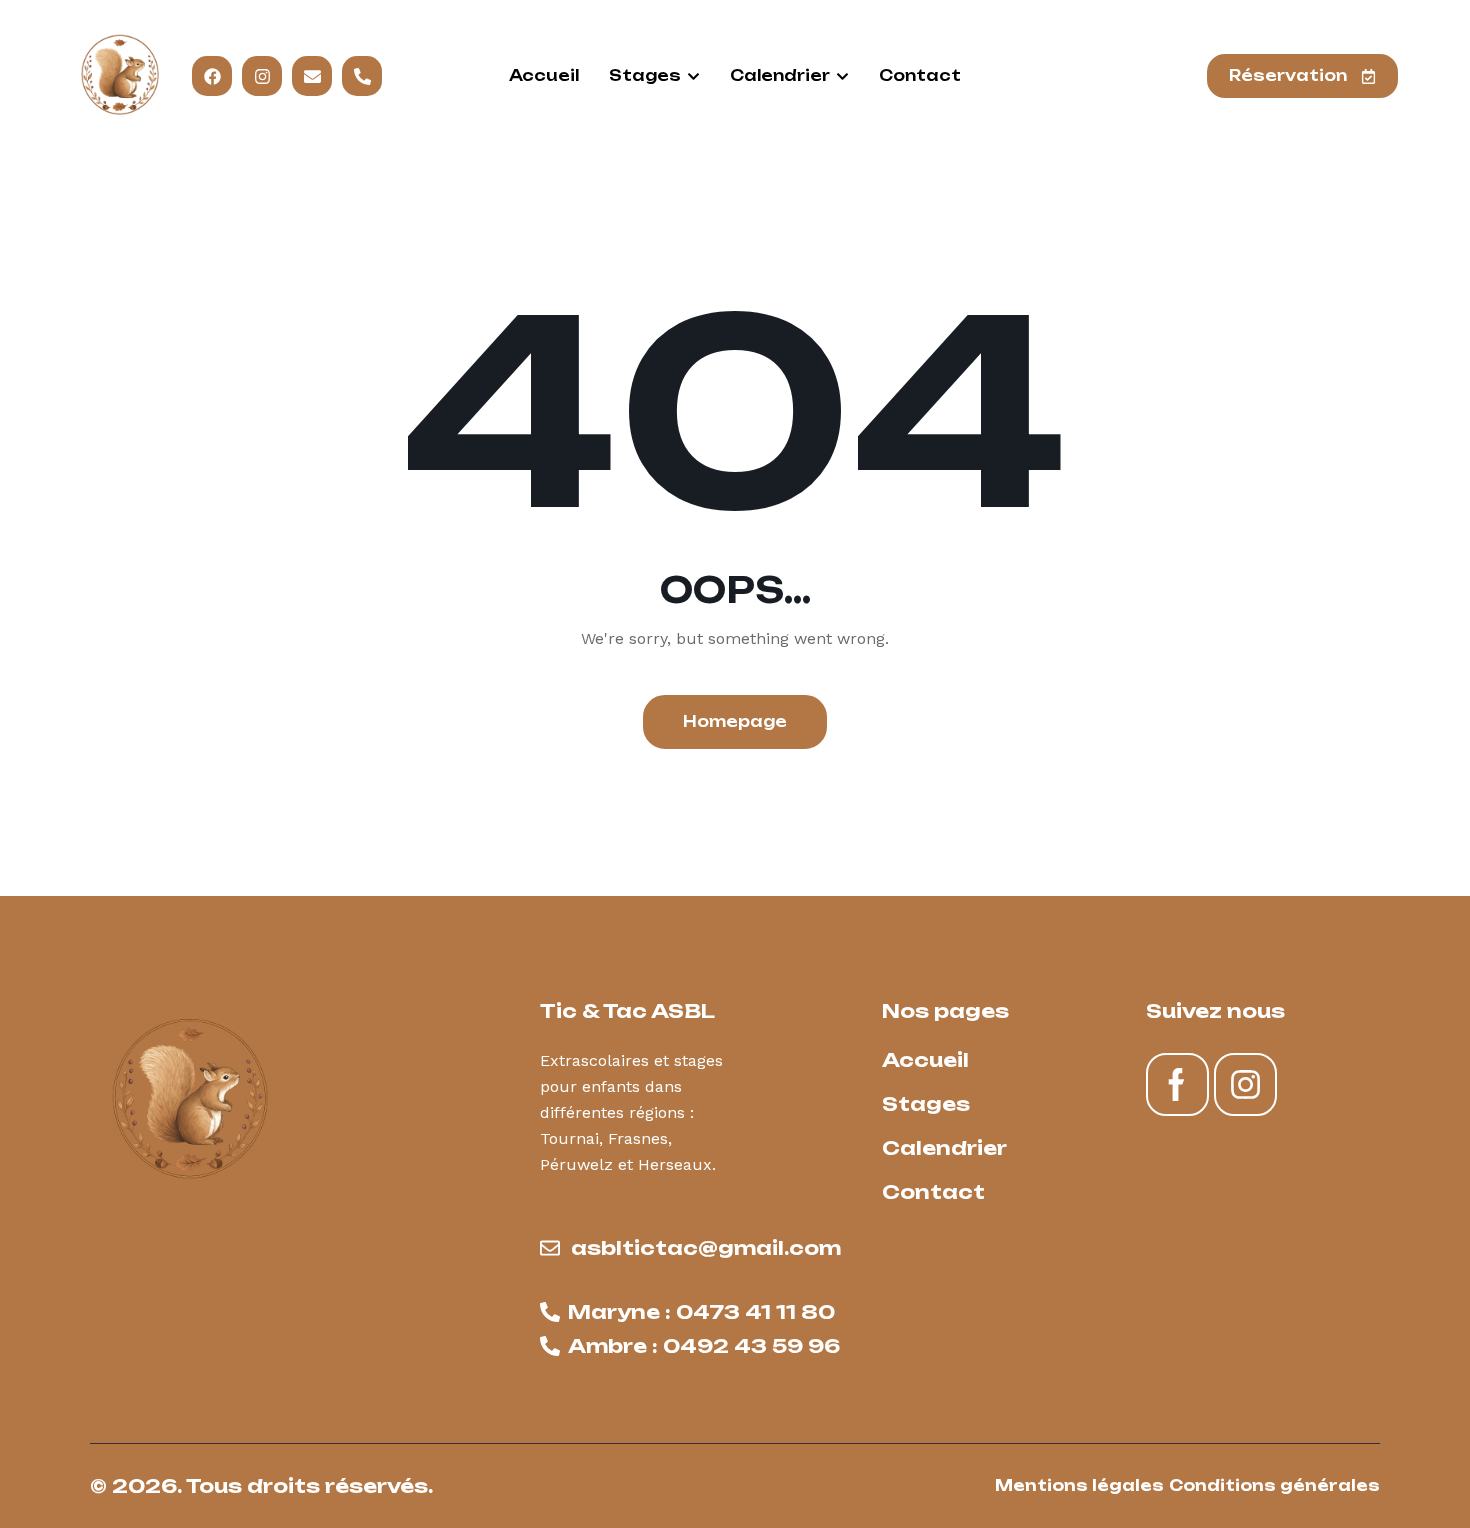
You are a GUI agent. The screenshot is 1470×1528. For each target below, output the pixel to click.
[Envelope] (312, 76)
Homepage (735, 721)
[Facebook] (212, 76)
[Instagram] (262, 76)
